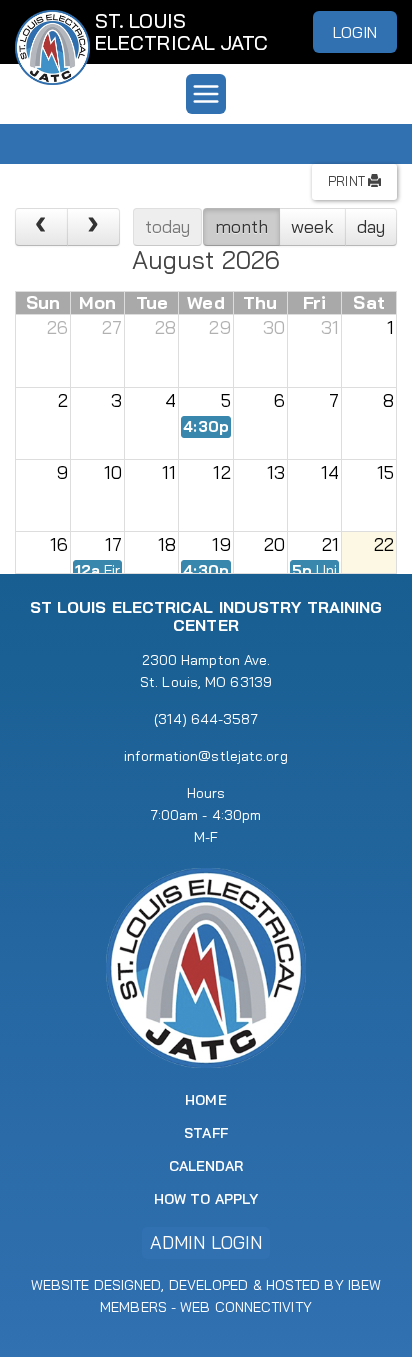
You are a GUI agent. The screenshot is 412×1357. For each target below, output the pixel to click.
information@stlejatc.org (205, 756)
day (371, 226)
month (242, 226)
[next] (93, 227)
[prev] (41, 227)
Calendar (206, 1166)
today (168, 226)
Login (355, 32)
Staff (206, 1133)
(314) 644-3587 (205, 719)
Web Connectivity (246, 1307)
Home (205, 1100)
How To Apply (206, 1199)
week (312, 226)
